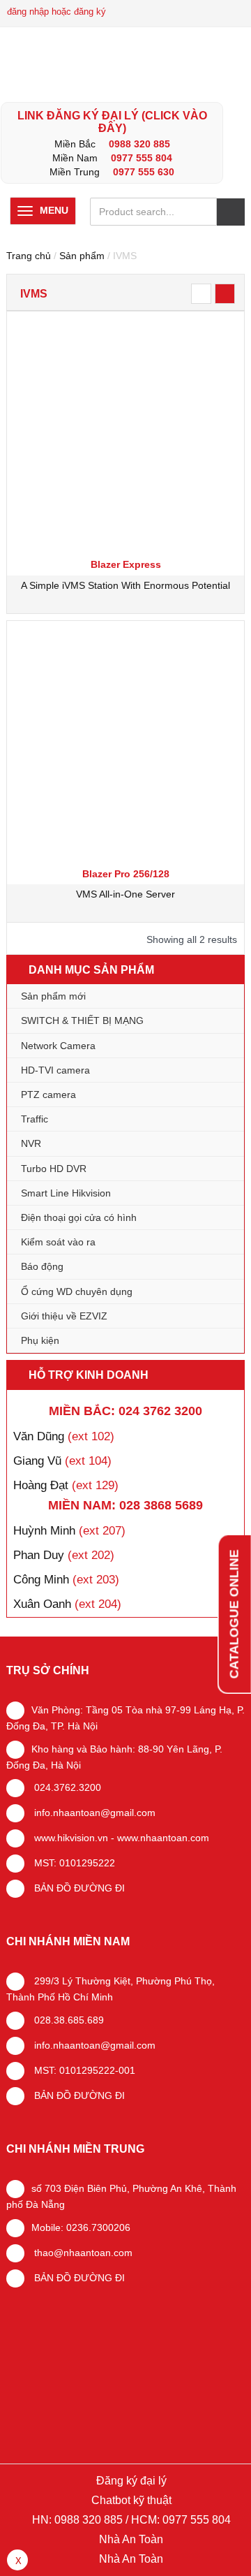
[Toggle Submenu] (220, 1020)
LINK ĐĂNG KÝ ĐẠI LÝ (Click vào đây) (112, 122)
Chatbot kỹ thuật (130, 2500)
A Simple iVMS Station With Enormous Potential (125, 585)
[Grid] (225, 294)
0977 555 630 (144, 172)
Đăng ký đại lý (130, 2481)
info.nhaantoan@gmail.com (93, 1813)
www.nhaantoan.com (163, 1838)
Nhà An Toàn (131, 2539)
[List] (201, 294)
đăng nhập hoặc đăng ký (56, 12)
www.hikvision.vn (70, 1838)
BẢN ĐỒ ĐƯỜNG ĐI (78, 1888)
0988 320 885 (139, 144)
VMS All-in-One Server (125, 894)
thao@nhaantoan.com (82, 2253)
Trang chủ (29, 256)
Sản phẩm (82, 256)
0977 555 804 (142, 158)
